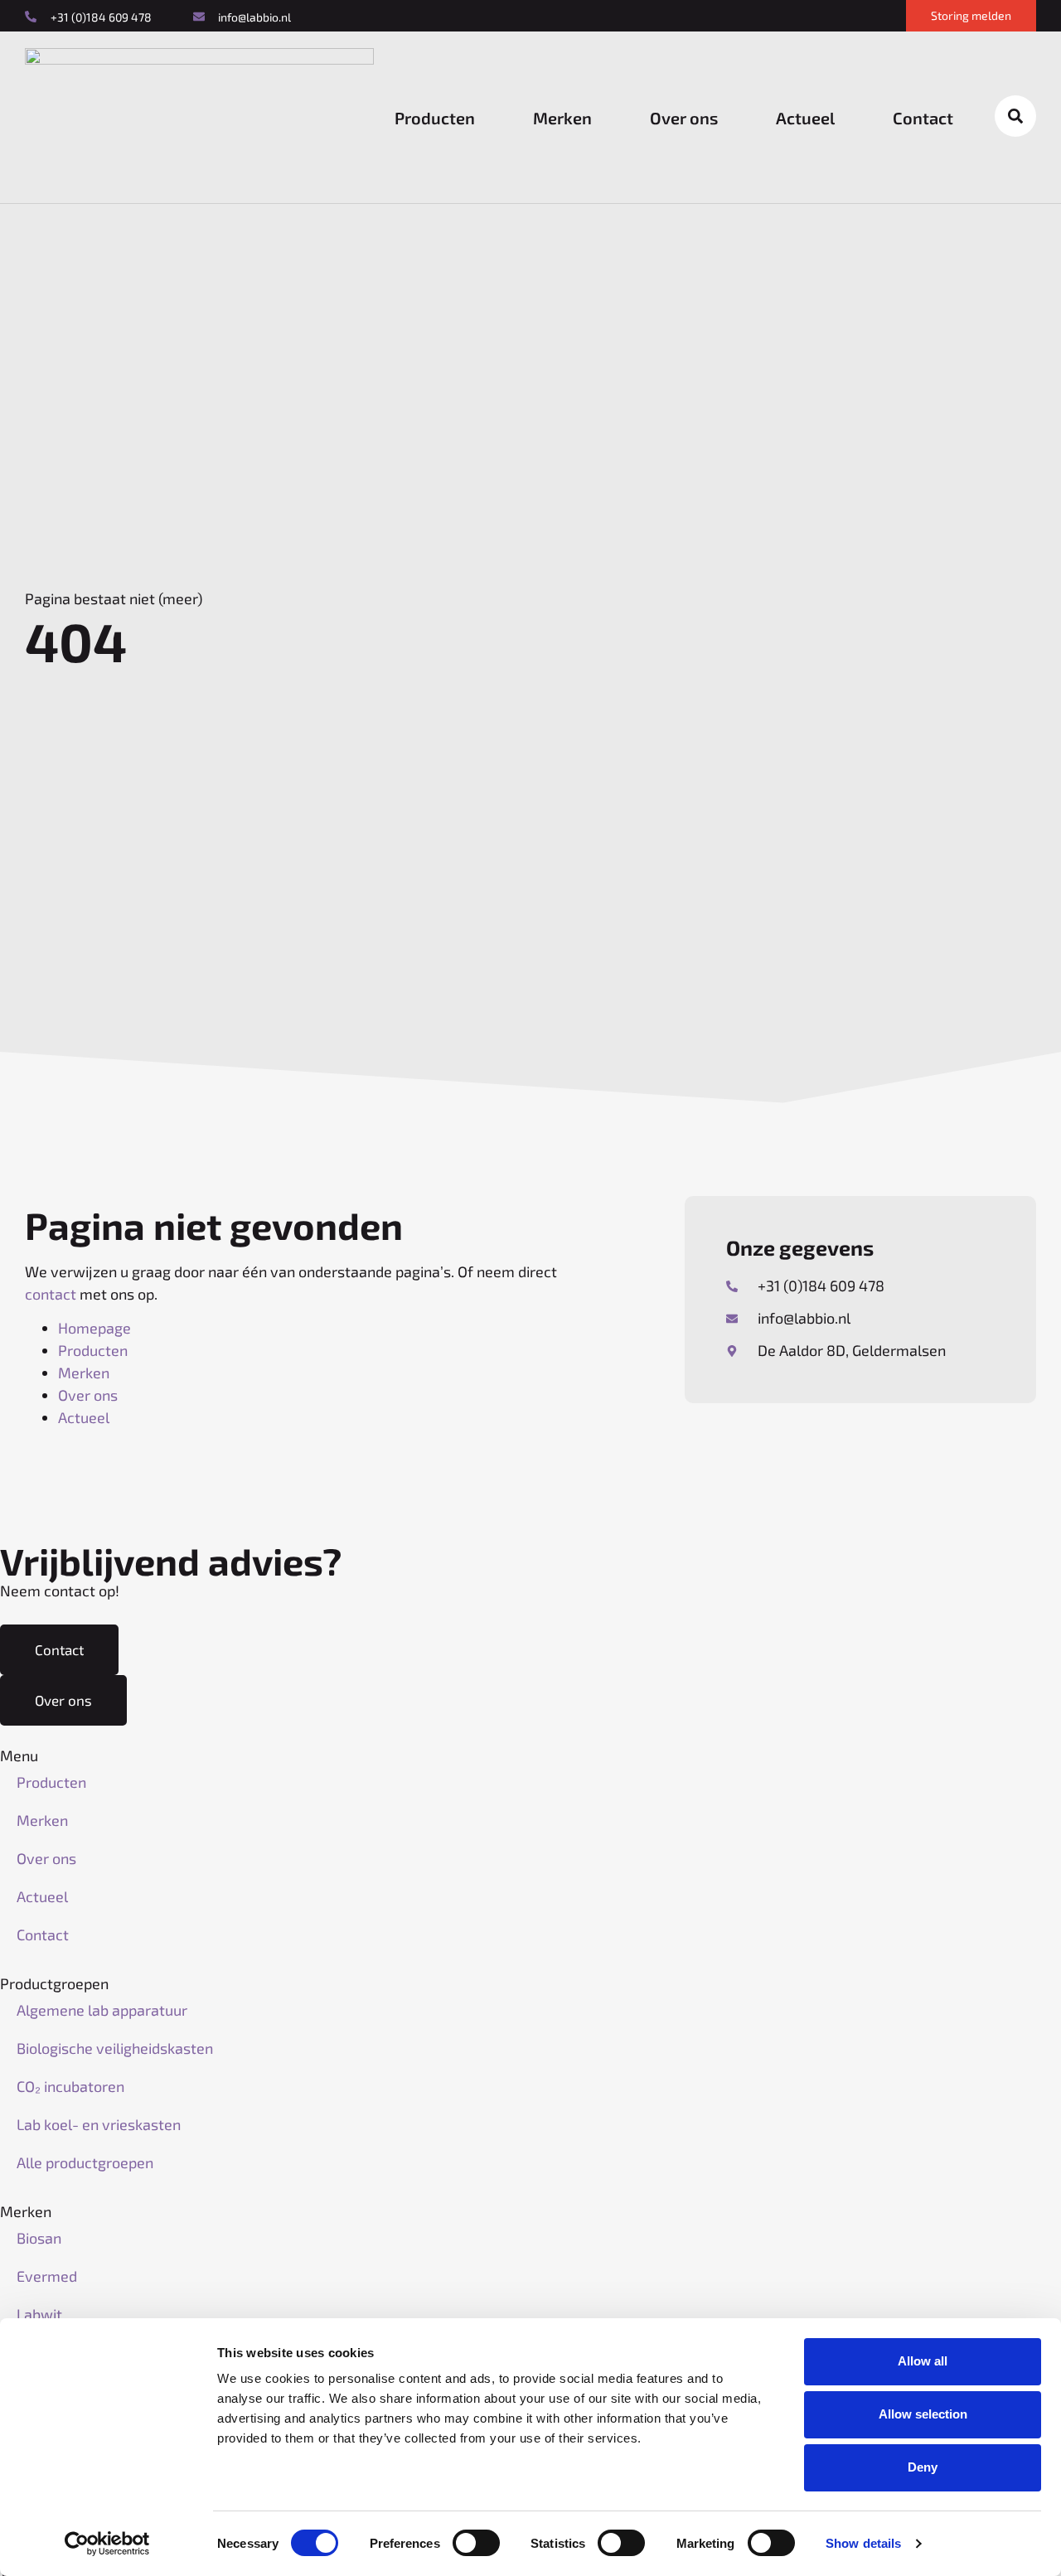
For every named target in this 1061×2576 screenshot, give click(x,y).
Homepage (94, 1328)
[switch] (476, 2543)
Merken (562, 118)
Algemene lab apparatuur (102, 2010)
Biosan (39, 2238)
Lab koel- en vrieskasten (99, 2124)
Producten (435, 118)
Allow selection (923, 2414)
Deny (923, 2467)
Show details (863, 2543)
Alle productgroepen (85, 2162)
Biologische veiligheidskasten (115, 2048)
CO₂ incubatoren (70, 2086)
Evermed (47, 2276)
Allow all (923, 2361)
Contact (923, 118)
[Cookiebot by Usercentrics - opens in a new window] (107, 2544)
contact (51, 1294)
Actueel (805, 118)
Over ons (684, 118)
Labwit (39, 2314)
